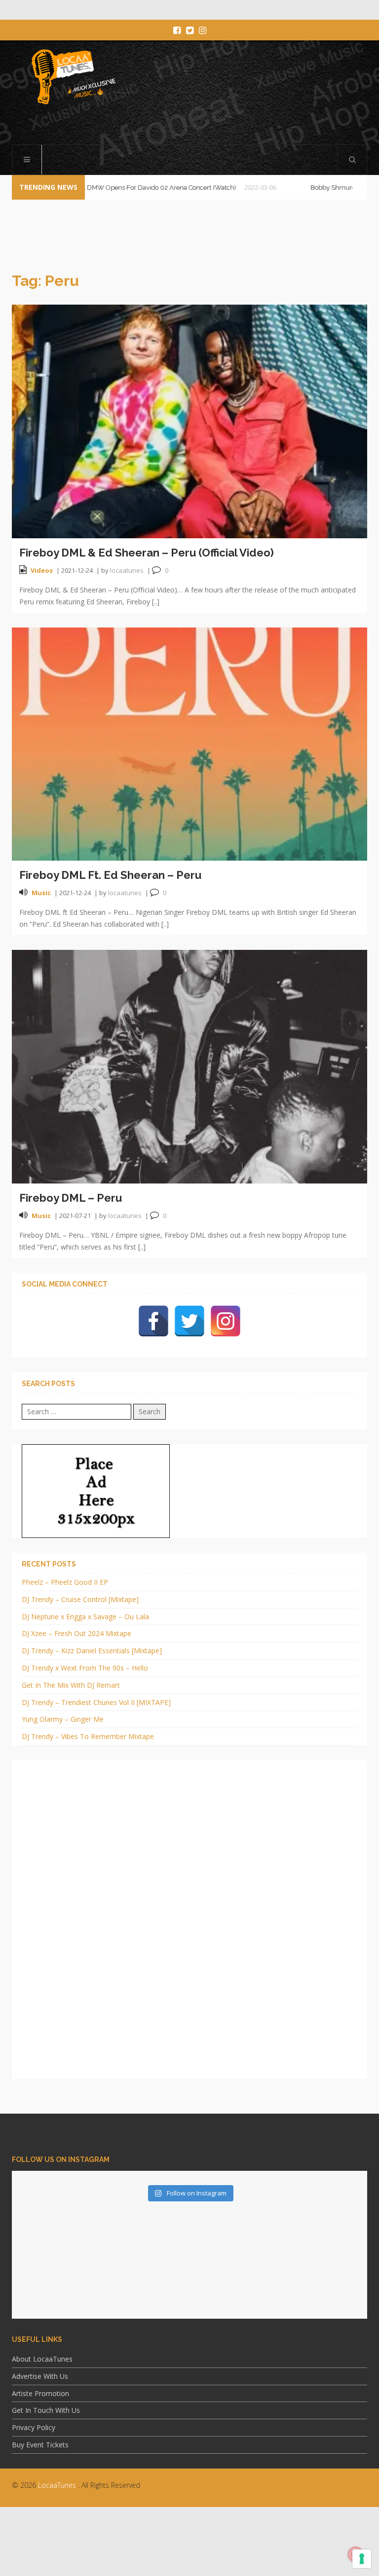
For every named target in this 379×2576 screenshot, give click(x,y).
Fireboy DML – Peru (71, 1198)
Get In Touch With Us (46, 2410)
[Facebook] (153, 1321)
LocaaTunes (57, 2485)
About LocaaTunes (42, 2359)
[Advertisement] (189, 2549)
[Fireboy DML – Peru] (189, 1066)
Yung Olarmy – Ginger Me (63, 1719)
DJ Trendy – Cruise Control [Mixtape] (80, 1599)
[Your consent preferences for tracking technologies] (362, 2559)
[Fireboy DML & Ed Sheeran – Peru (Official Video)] (189, 421)
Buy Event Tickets (40, 2445)
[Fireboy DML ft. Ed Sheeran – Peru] (189, 743)
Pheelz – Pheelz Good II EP (65, 1582)
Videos (42, 570)
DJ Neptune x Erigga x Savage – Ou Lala (85, 1617)
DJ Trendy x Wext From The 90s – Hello (85, 1668)
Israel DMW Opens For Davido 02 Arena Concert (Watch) (118, 188)
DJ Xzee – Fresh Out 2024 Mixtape (76, 1633)
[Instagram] (226, 1321)
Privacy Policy (34, 2427)
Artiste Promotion (40, 2393)
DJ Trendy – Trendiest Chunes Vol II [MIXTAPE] (96, 1702)
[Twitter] (189, 1321)
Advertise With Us (40, 2376)
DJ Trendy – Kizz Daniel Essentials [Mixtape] (92, 1651)
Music (41, 893)
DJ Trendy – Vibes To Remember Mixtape (88, 1736)
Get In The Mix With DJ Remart (71, 1685)
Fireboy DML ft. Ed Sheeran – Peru (110, 875)
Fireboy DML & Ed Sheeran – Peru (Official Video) (147, 553)
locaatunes (127, 570)
